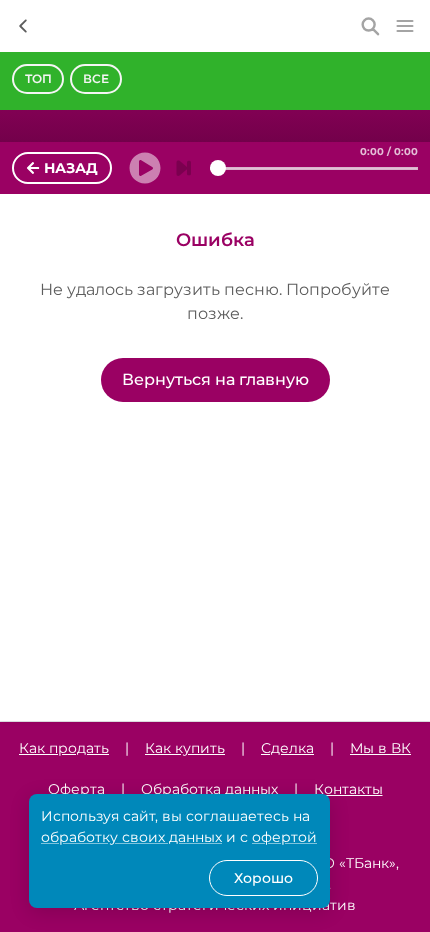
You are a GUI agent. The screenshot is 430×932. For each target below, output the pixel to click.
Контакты (348, 789)
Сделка (287, 748)
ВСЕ (96, 78)
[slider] (218, 168)
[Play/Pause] (139, 168)
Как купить (185, 748)
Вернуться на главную (215, 379)
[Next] (184, 168)
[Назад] (23, 26)
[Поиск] (371, 26)
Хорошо (263, 878)
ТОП (38, 78)
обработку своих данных (131, 837)
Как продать (64, 748)
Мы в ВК (380, 748)
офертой (284, 837)
